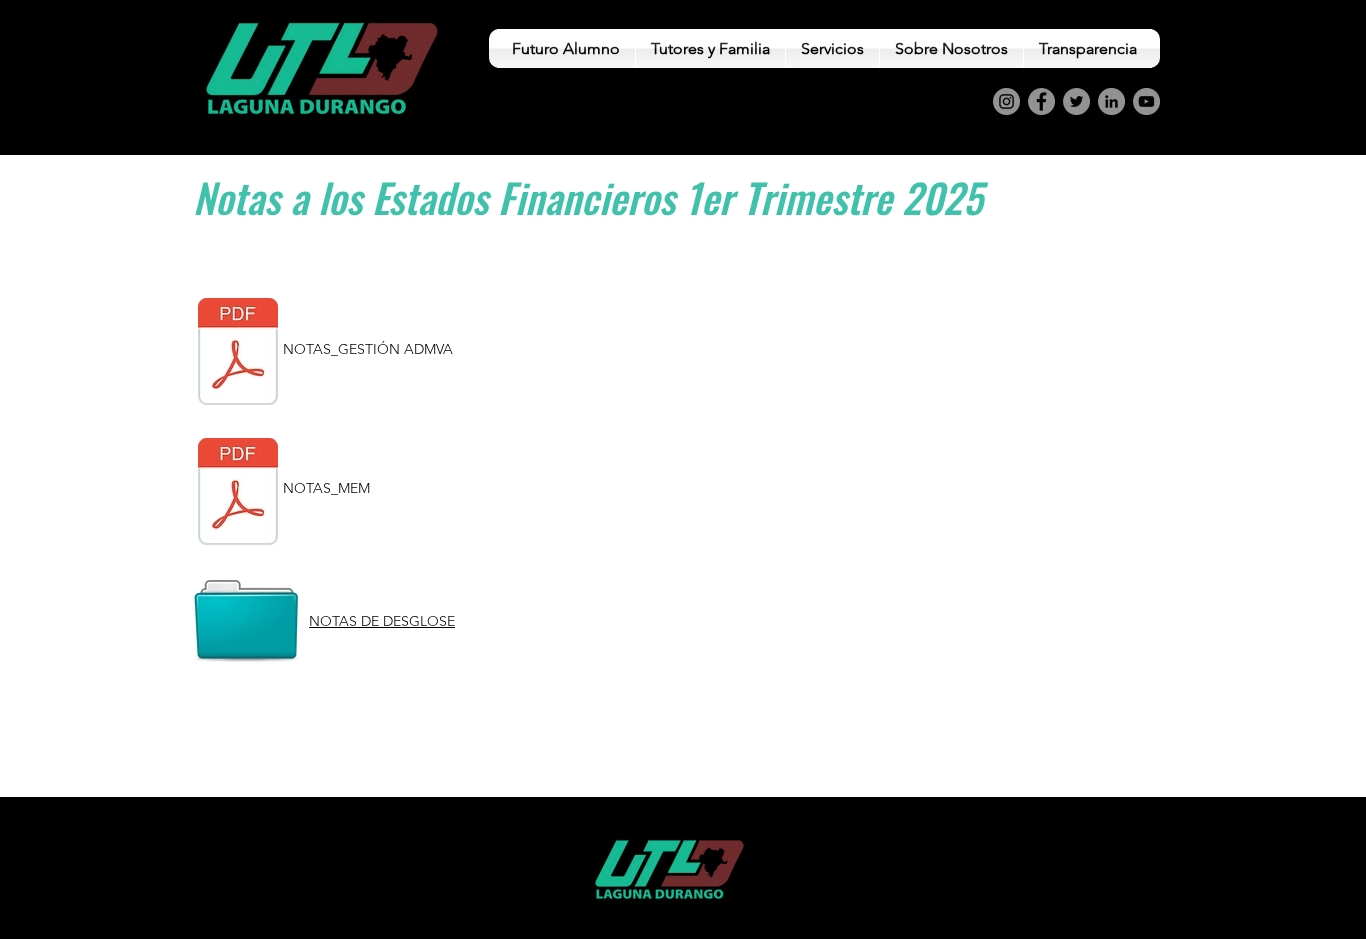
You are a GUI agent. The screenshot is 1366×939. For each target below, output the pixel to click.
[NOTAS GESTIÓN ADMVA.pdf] (238, 354)
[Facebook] (1041, 101)
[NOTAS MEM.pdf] (238, 494)
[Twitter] (1076, 101)
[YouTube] (1146, 101)
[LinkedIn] (1111, 101)
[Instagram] (1006, 101)
